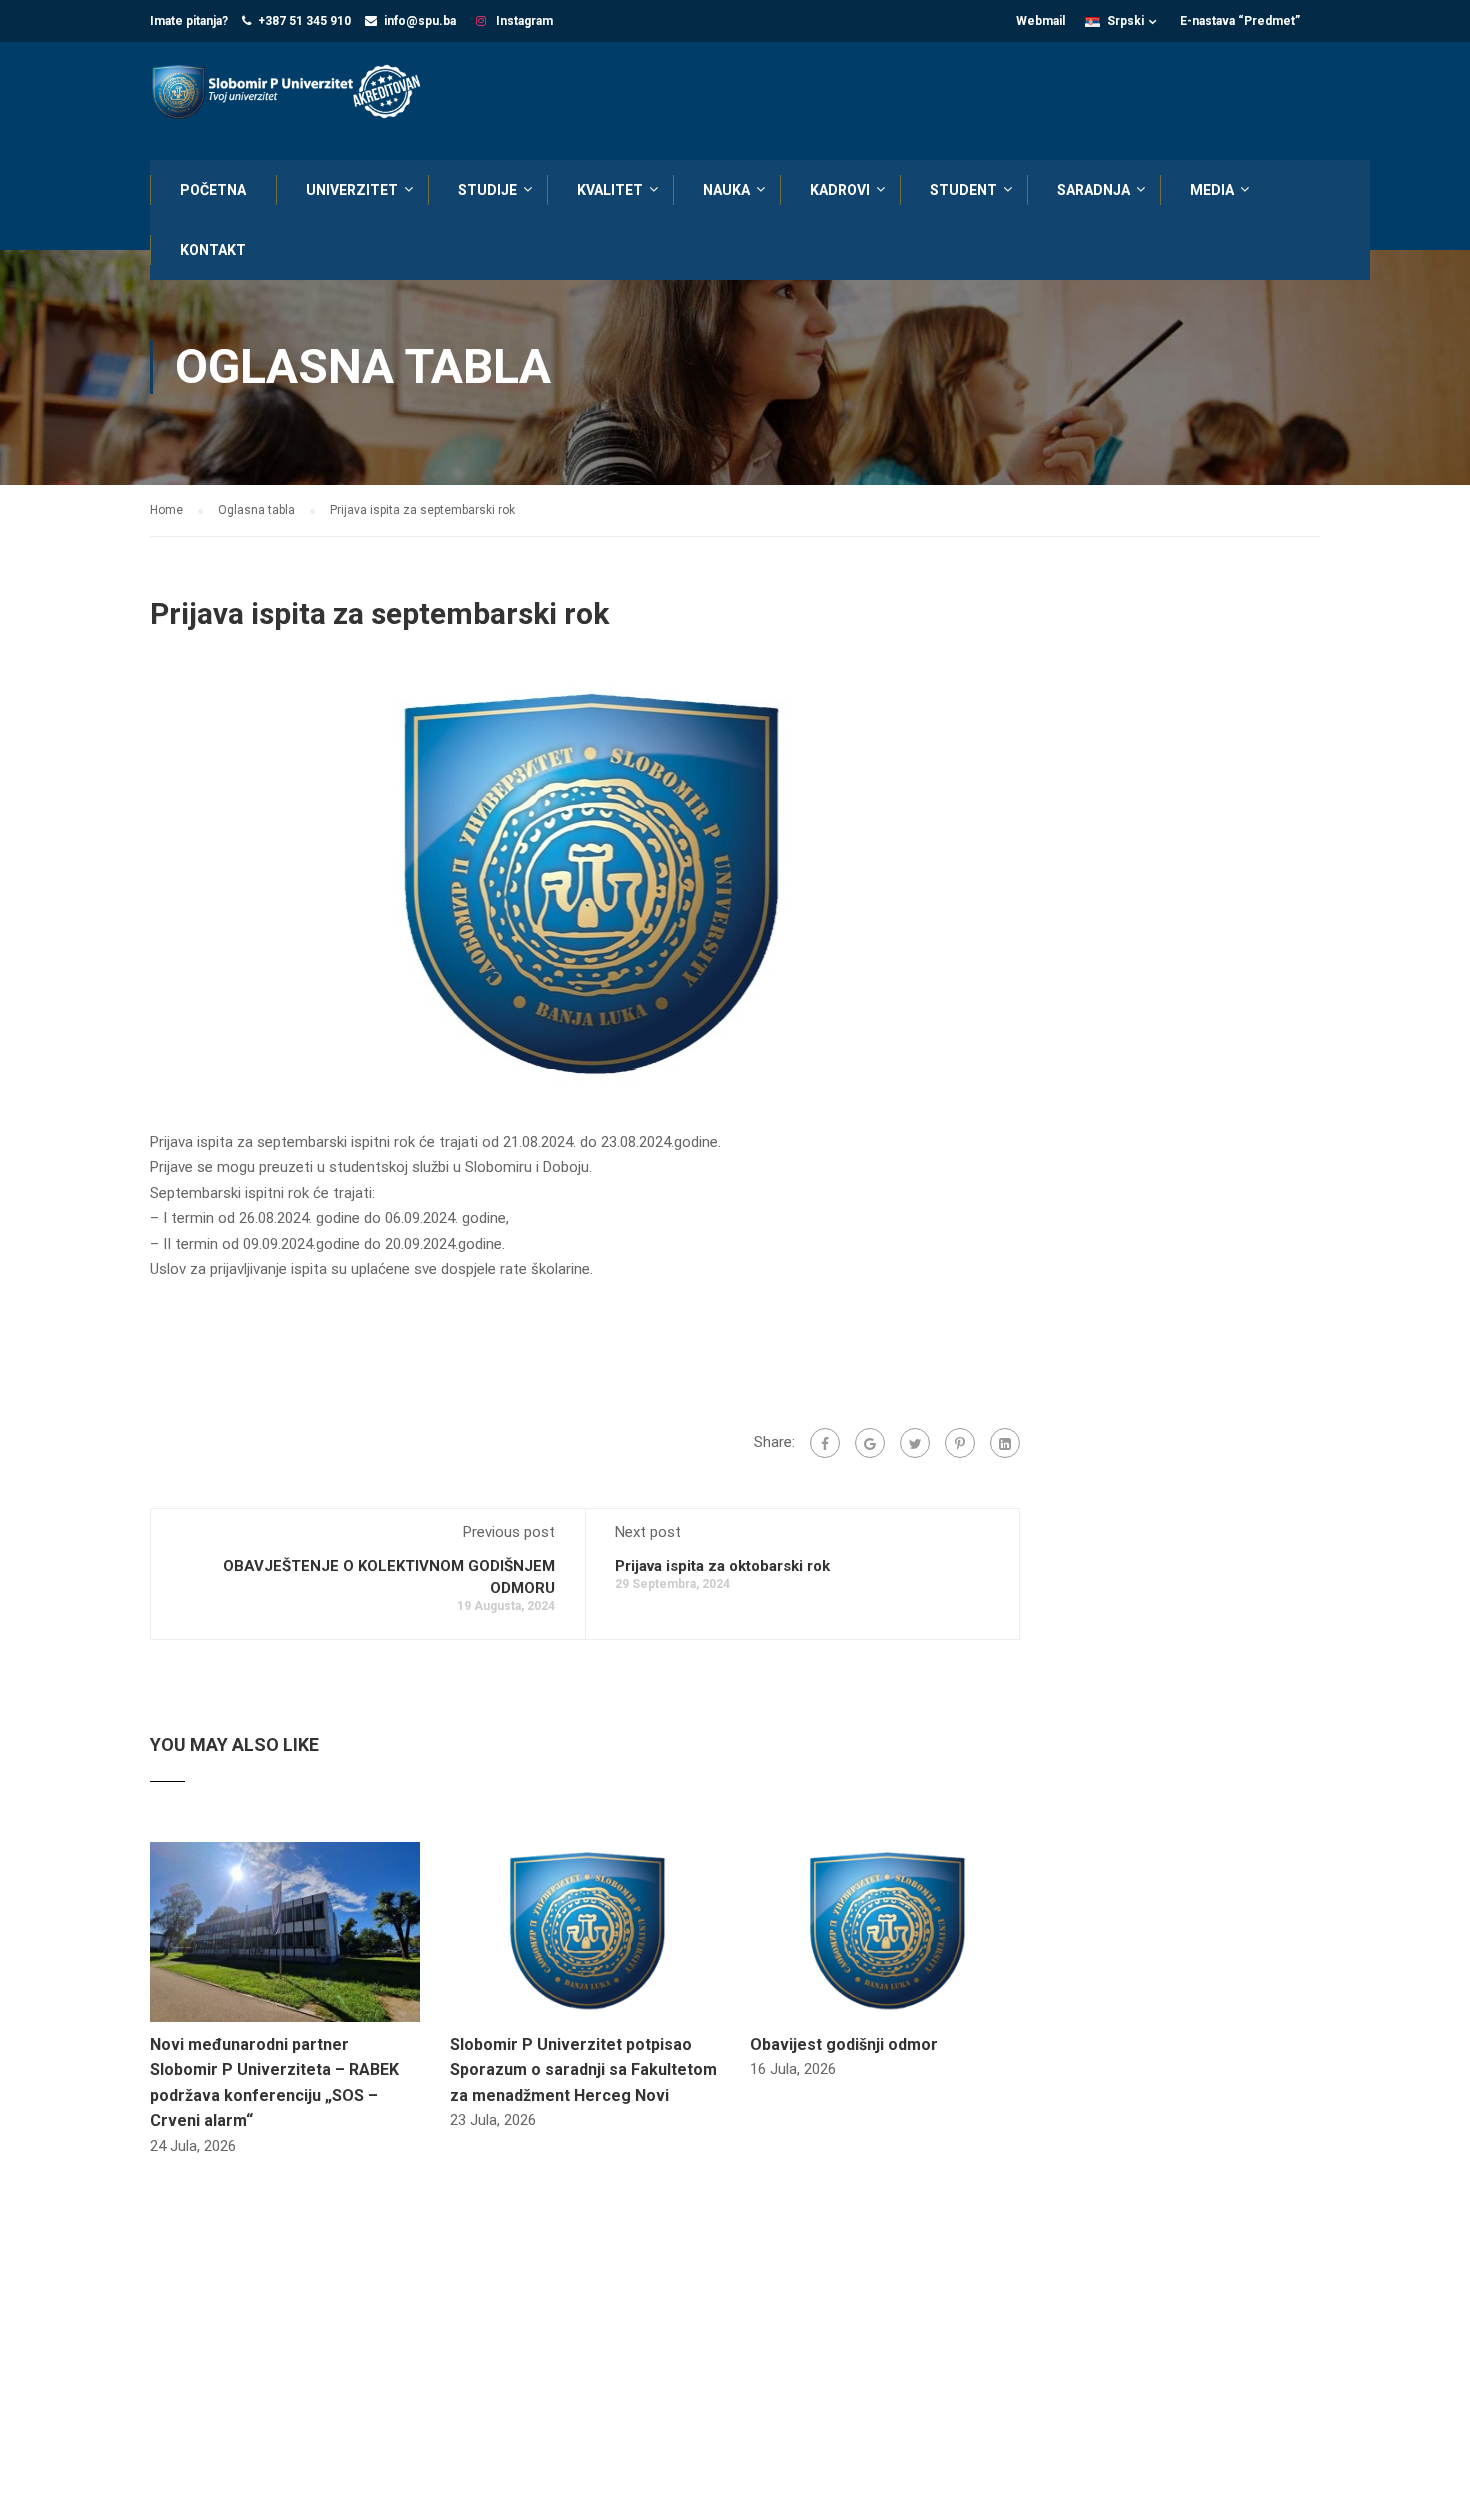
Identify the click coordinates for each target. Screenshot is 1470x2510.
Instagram (523, 21)
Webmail (1040, 21)
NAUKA (726, 190)
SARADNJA (1093, 190)
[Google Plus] (870, 1443)
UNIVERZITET (352, 190)
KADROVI (840, 190)
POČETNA (213, 190)
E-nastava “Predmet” (1240, 21)
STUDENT (963, 190)
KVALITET (610, 190)
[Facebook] (825, 1443)
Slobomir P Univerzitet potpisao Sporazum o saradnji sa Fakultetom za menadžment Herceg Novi (583, 2070)
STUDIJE (487, 190)
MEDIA (1212, 190)
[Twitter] (915, 1443)
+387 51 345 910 (304, 21)
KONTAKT (213, 250)
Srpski (1125, 21)
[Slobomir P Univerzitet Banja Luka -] (295, 93)
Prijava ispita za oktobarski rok (722, 1566)
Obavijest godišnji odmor (844, 2044)
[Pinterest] (960, 1443)
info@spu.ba (420, 21)
